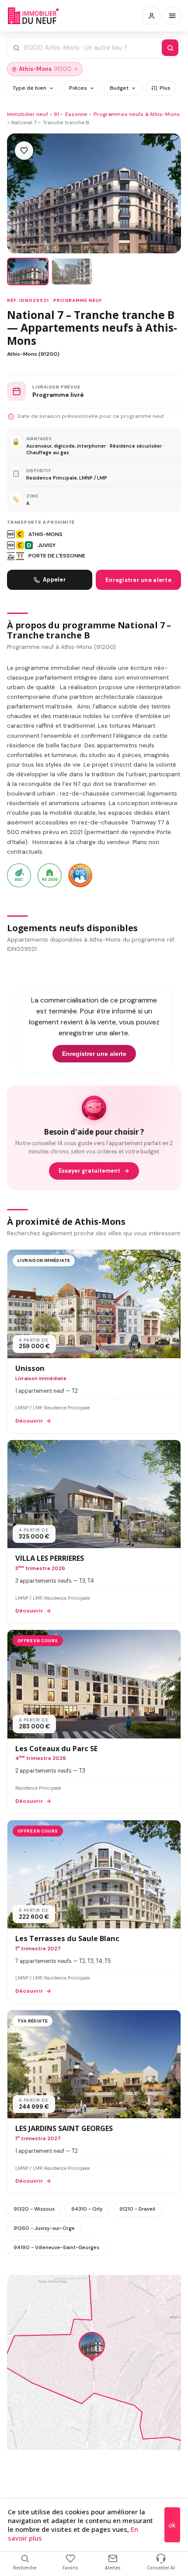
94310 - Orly (87, 2209)
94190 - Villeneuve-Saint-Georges (56, 2247)
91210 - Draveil (137, 2209)
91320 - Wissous (34, 2209)
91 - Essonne (71, 114)
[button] (92, 2347)
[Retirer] (76, 69)
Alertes (113, 2568)
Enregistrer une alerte (138, 580)
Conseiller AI (161, 2568)
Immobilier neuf (28, 114)
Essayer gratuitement (89, 1171)
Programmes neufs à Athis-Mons (137, 114)
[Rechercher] (170, 48)
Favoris (70, 2568)
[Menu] (172, 16)
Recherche (25, 2568)
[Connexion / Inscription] (151, 16)
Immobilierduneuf (34, 16)
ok (172, 2525)
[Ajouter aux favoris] (24, 151)
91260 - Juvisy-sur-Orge (44, 2228)
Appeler (54, 580)
